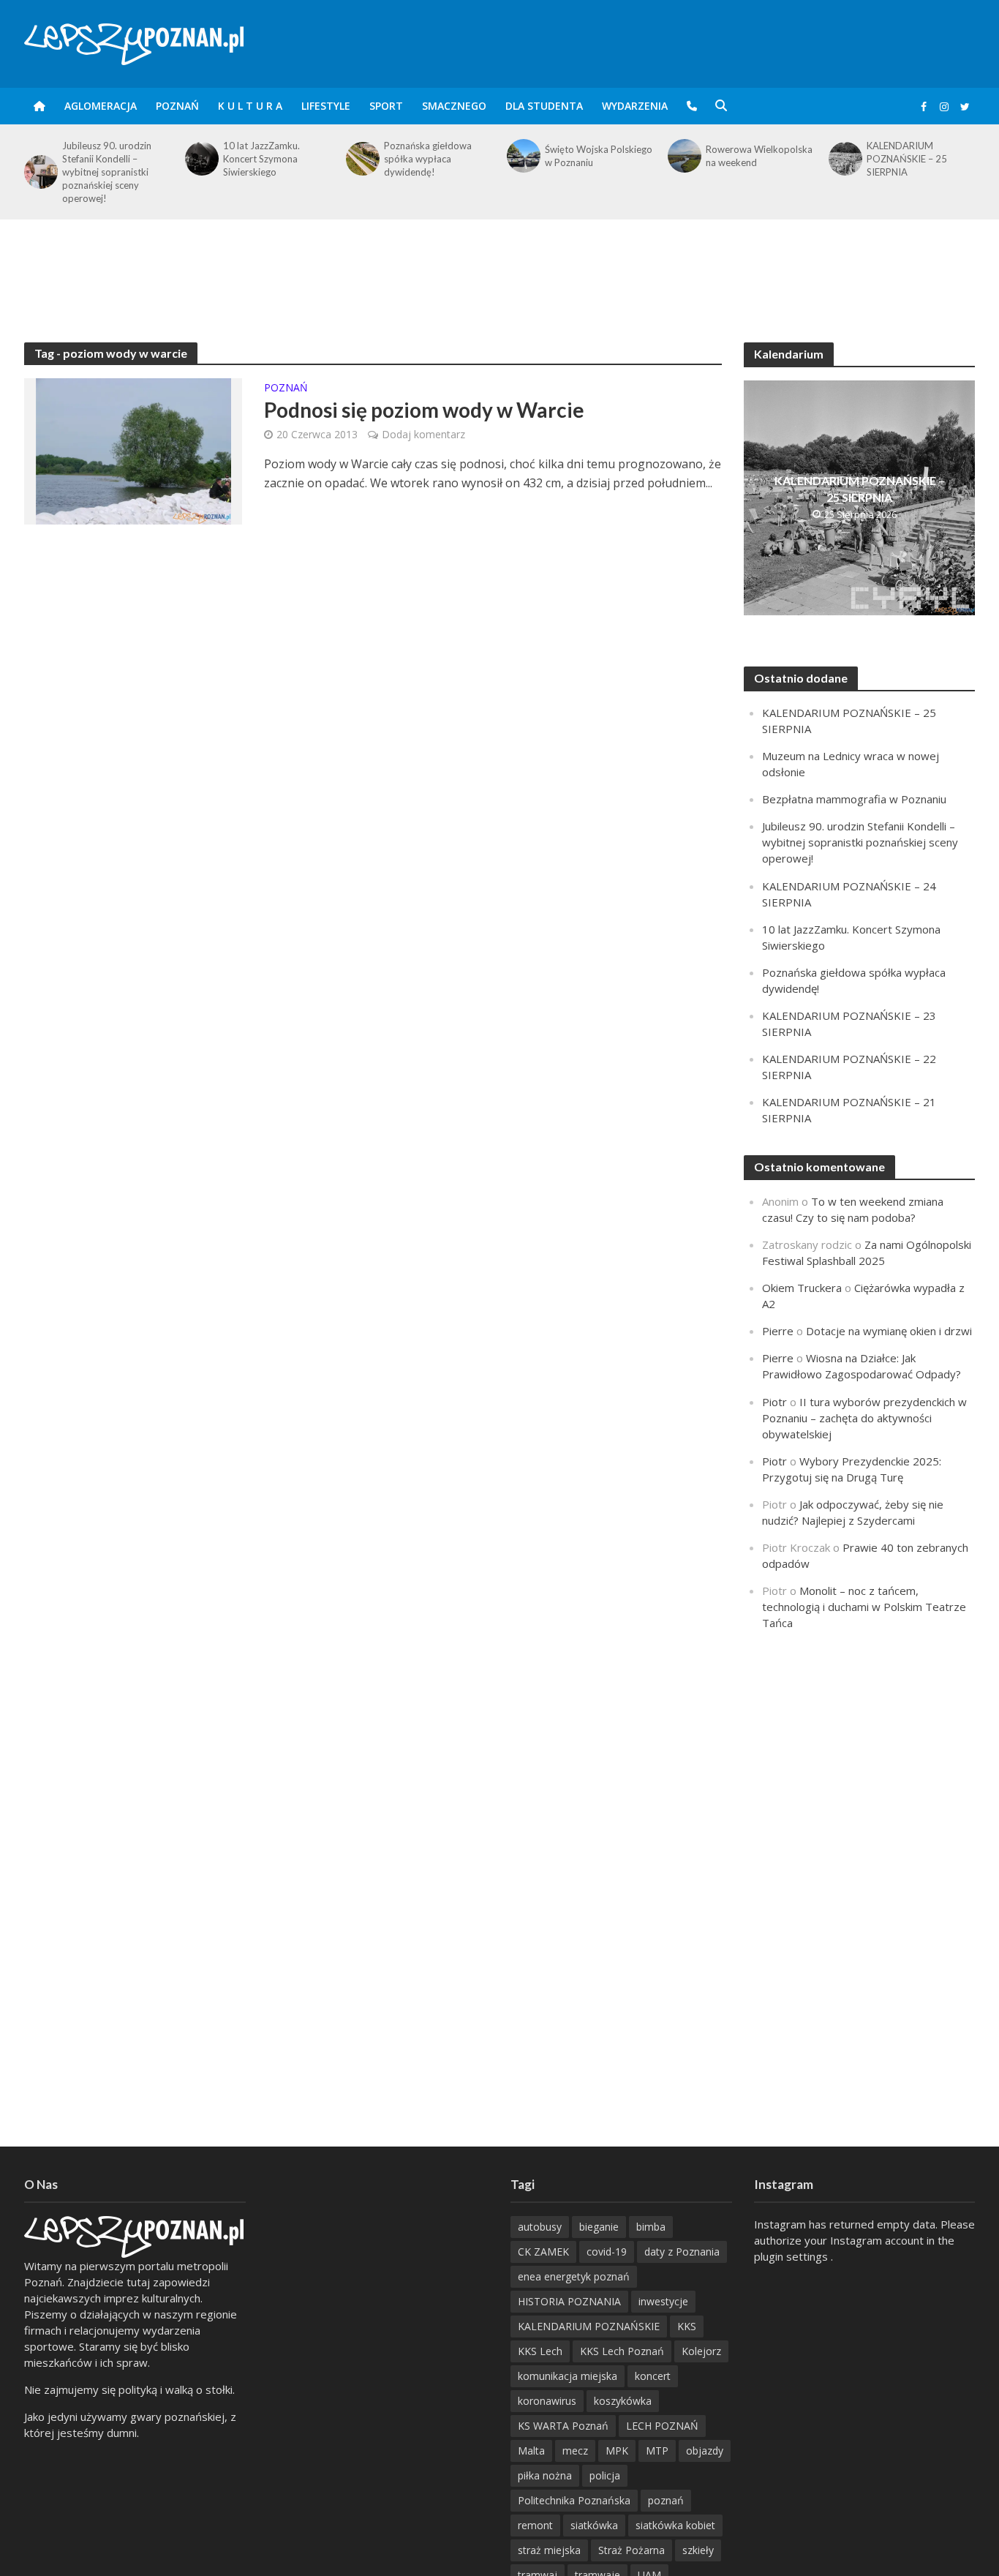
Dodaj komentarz (423, 434)
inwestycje (663, 2301)
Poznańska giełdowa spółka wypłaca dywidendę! (428, 159)
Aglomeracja (101, 106)
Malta (531, 2451)
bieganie (599, 2227)
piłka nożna (545, 2475)
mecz (575, 2451)
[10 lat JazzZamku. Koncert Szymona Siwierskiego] (200, 159)
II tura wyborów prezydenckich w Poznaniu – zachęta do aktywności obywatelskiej (864, 1418)
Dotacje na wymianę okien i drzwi (889, 1331)
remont (535, 2525)
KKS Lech (540, 2351)
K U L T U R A (250, 106)
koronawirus (547, 2401)
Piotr (774, 1402)
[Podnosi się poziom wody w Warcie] (133, 450)
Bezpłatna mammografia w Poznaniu (854, 799)
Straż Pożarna (632, 2550)
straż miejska (549, 2550)
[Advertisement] (499, 267)
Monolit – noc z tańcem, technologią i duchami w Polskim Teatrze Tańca (864, 1607)
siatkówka (594, 2525)
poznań (666, 2500)
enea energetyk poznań (574, 2276)
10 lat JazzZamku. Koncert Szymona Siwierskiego (261, 159)
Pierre (778, 1331)
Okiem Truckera (802, 1288)
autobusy (540, 2227)
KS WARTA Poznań (563, 2426)
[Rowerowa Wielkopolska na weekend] (683, 156)
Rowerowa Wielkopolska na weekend (759, 156)
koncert (653, 2376)
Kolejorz (701, 2351)
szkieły (698, 2550)
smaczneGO (454, 106)
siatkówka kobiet (675, 2525)
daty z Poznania (682, 2252)
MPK (617, 2451)
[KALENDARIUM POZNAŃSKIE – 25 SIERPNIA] (844, 159)
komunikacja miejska (568, 2376)
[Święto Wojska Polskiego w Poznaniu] (522, 156)
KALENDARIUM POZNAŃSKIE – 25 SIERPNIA (907, 159)
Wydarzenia (635, 106)
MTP (657, 2451)
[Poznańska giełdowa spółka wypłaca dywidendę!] (361, 159)
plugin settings (792, 2256)
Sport (386, 106)
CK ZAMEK (543, 2252)
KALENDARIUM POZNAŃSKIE (589, 2326)
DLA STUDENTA (544, 106)
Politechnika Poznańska (574, 2500)
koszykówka (623, 2401)
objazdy (705, 2451)
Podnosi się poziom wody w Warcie (424, 410)
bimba (651, 2227)
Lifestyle (326, 106)
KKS (687, 2326)
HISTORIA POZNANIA (569, 2301)
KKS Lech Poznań (622, 2351)
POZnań (177, 106)
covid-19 (607, 2252)
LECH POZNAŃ (662, 2426)
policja (605, 2475)
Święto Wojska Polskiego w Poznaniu (599, 156)
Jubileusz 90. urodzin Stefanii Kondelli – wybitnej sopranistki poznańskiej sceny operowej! (107, 172)
